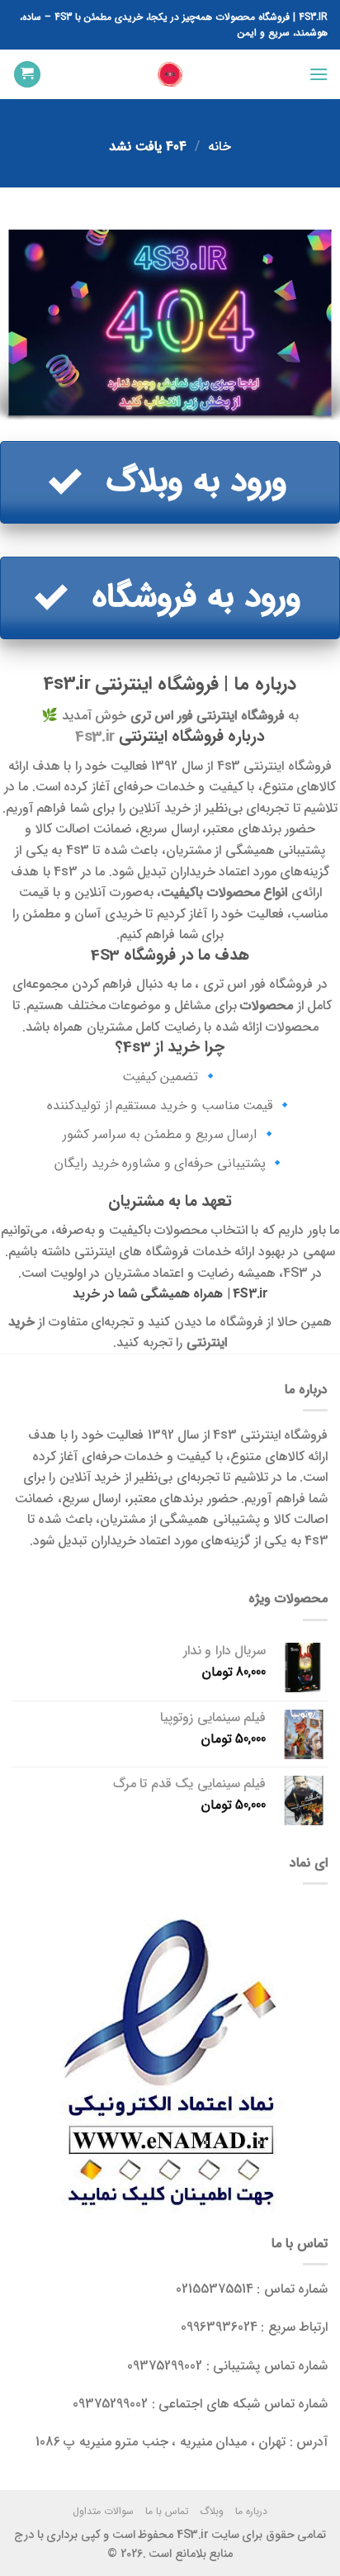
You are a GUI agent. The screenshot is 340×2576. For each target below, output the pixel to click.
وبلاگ (212, 2511)
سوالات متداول (103, 2511)
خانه (220, 147)
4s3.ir (95, 737)
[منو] (318, 74)
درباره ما (251, 2511)
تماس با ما (167, 2511)
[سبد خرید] (27, 75)
